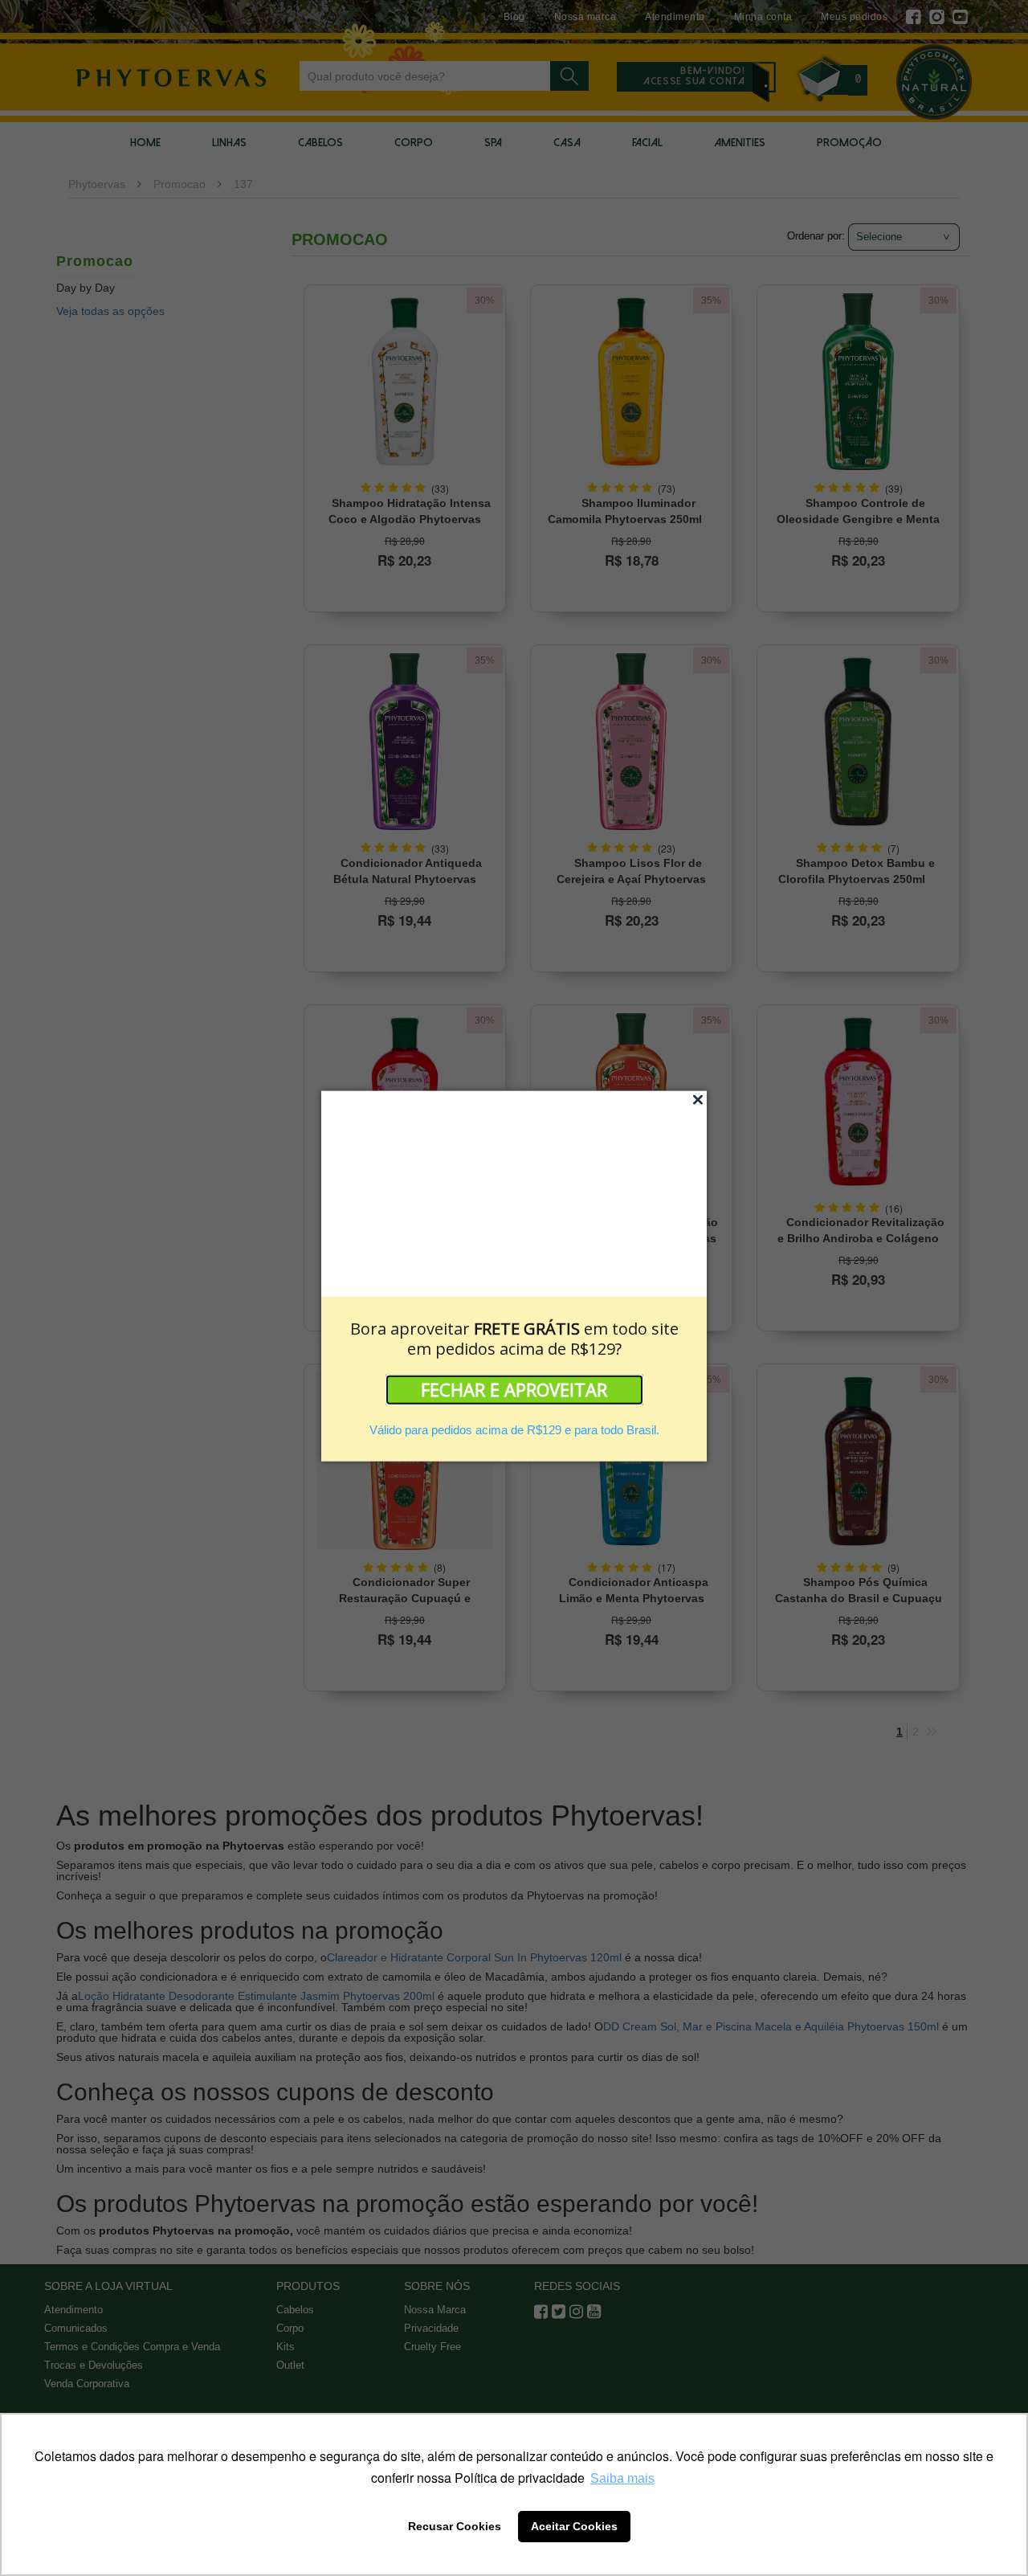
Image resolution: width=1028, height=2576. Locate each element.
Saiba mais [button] (622, 2478)
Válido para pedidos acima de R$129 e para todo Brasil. (514, 1430)
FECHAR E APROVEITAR (514, 1389)
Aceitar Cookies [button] (574, 2526)
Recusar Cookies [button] (455, 2526)
